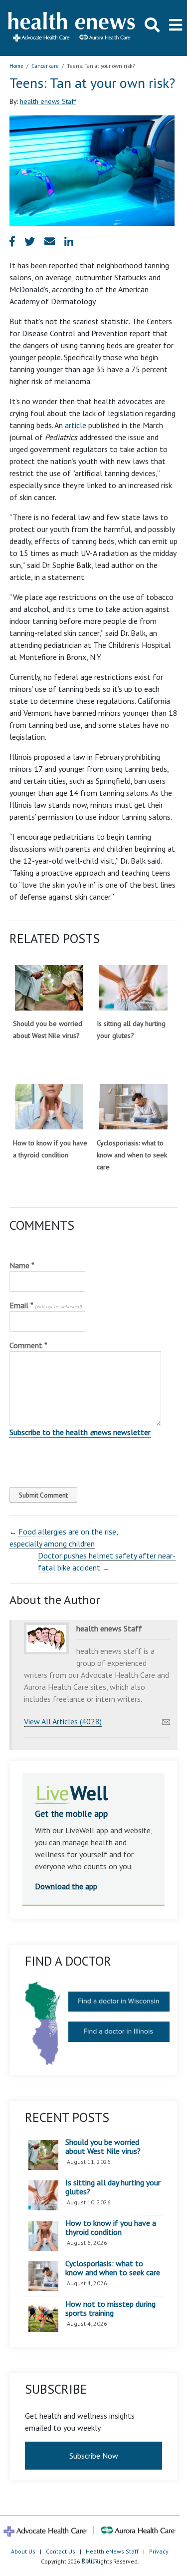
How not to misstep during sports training (110, 2309)
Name (22, 1265)
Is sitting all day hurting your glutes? (113, 2187)
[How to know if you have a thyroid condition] (49, 1107)
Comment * (28, 1345)
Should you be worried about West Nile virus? (103, 2147)
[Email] (166, 1719)
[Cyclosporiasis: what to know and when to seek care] (133, 1107)
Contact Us (61, 2551)
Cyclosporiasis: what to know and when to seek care (132, 1155)
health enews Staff (48, 101)
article (76, 425)
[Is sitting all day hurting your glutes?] (133, 988)
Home (16, 66)
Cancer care (45, 66)
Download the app (66, 1886)
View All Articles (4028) (63, 1721)
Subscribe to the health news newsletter (80, 1432)
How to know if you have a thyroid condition (111, 2228)
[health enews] (72, 28)
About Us (23, 2551)
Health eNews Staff (112, 2551)
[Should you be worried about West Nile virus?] (49, 988)
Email (46, 1305)
